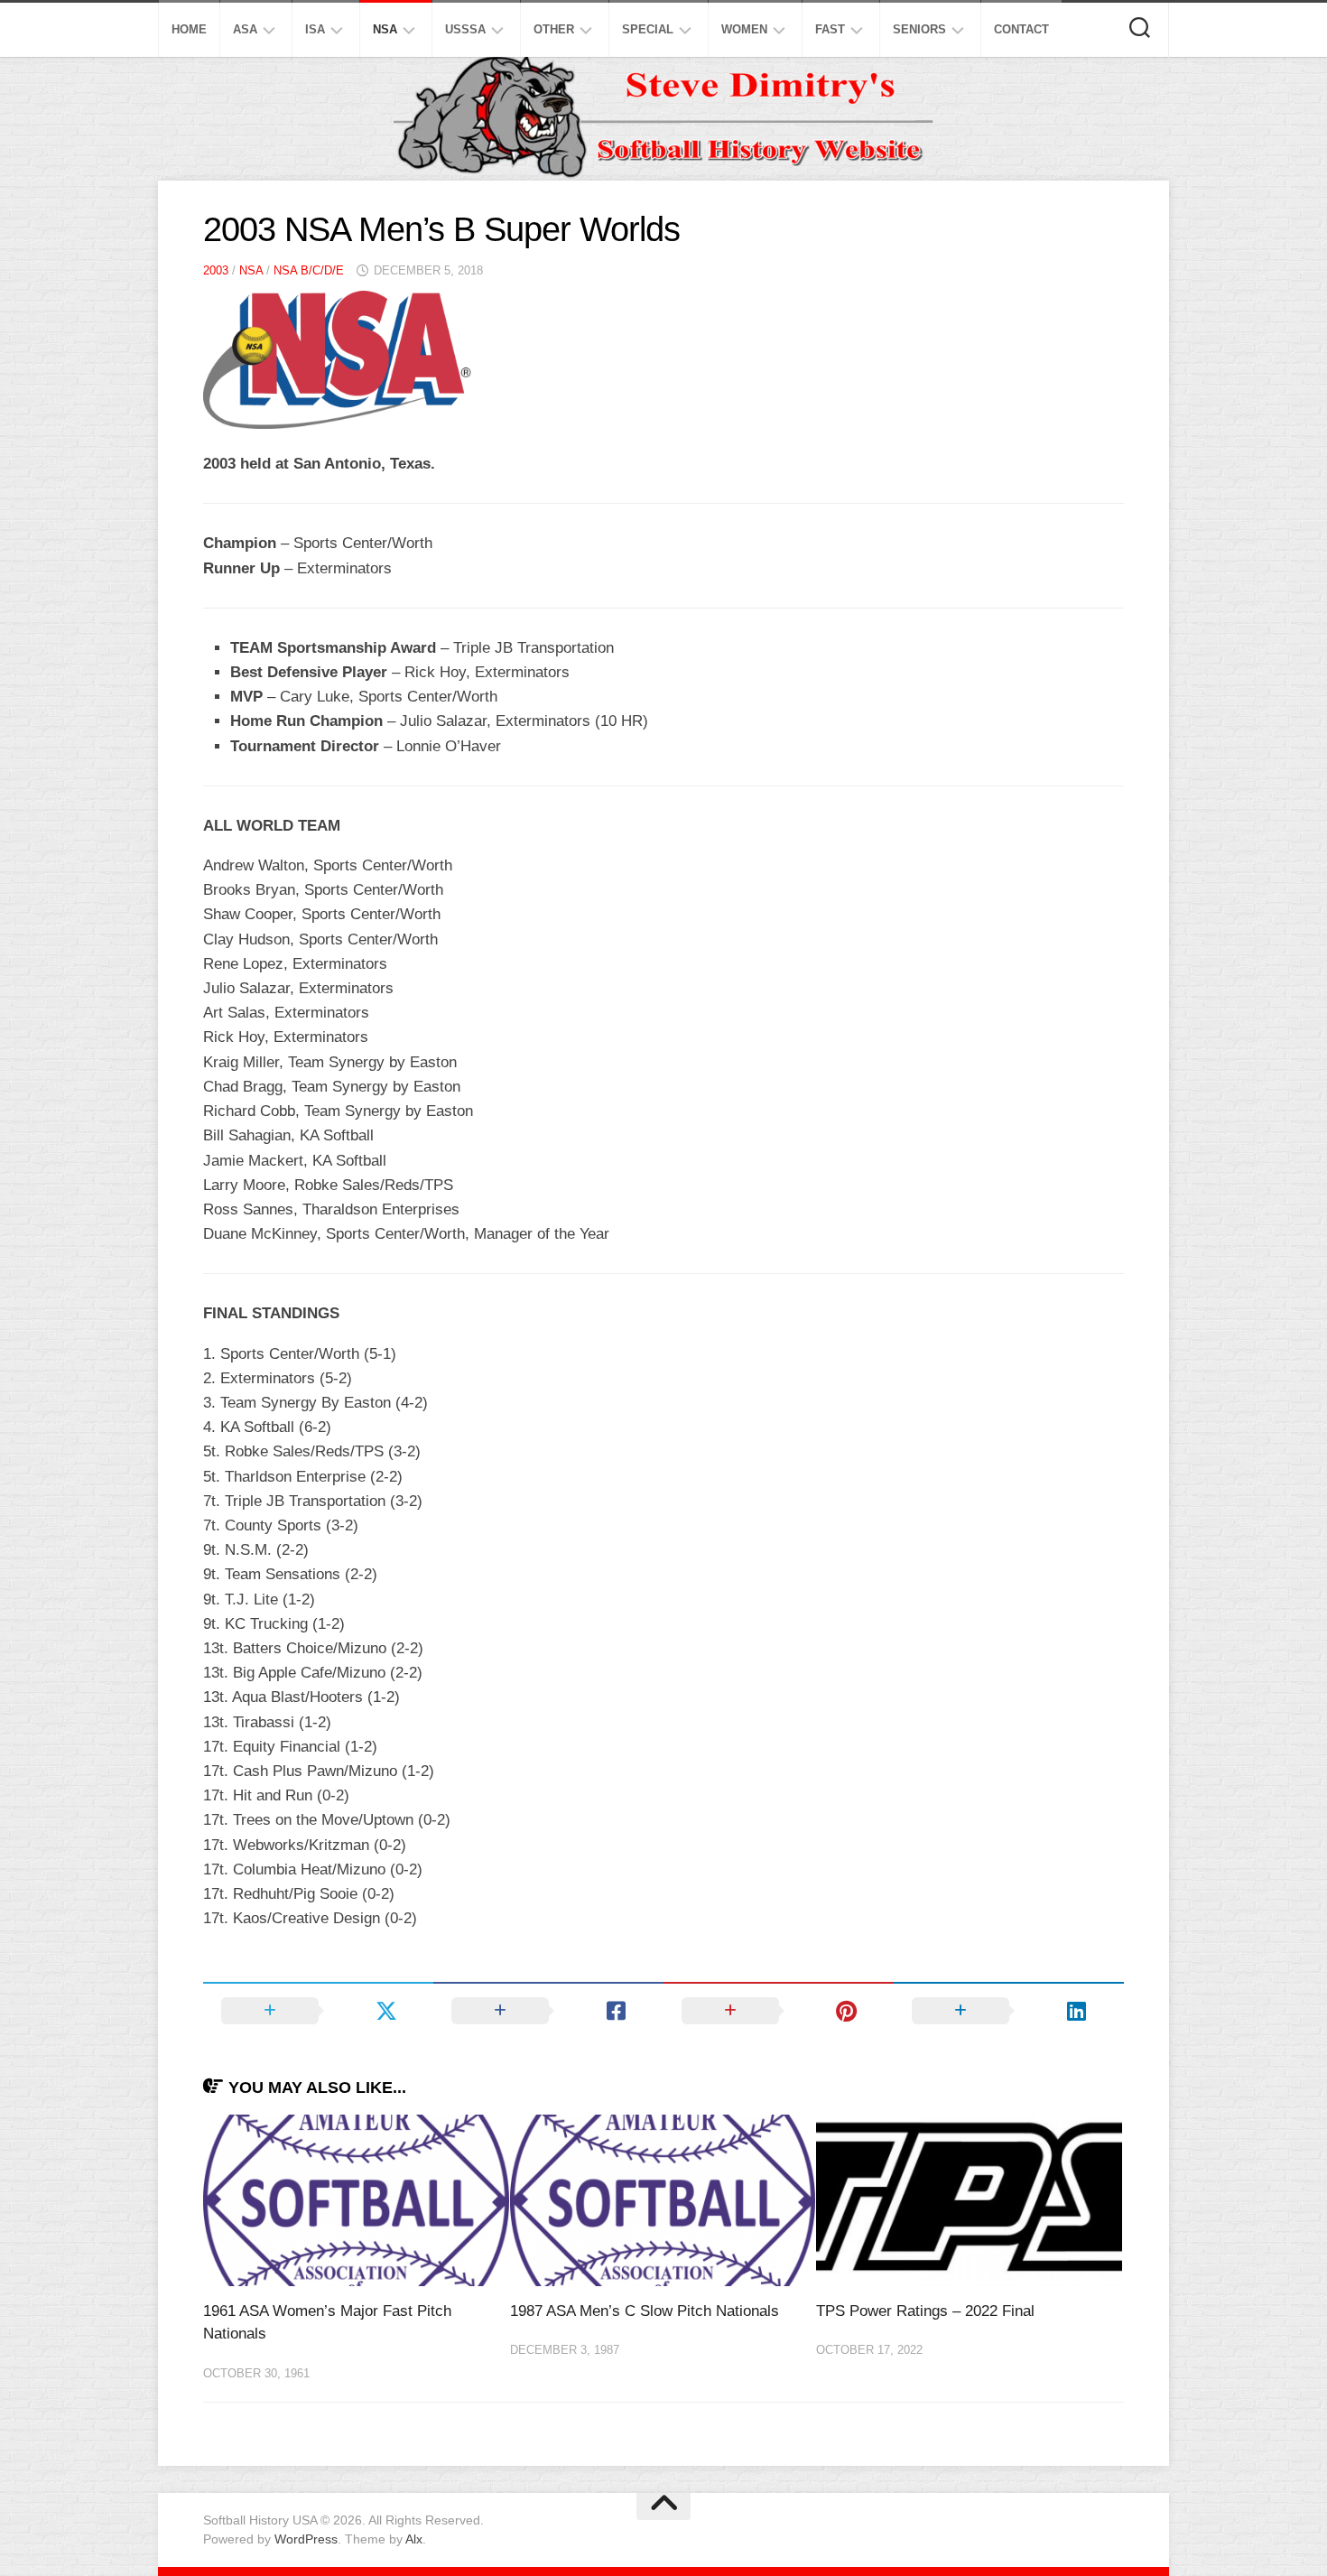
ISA (315, 29)
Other (554, 29)
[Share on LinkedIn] (1009, 2011)
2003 (216, 270)
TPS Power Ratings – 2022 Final (925, 2311)
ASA (245, 29)
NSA (385, 29)
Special (648, 29)
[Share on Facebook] (548, 2011)
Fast (830, 29)
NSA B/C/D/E (309, 270)
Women (744, 29)
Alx (414, 2539)
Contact (1021, 29)
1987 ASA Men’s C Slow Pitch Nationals (645, 2311)
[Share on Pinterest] (779, 2011)
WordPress (306, 2539)
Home (189, 29)
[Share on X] (318, 2011)
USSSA (465, 29)
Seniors (919, 29)
